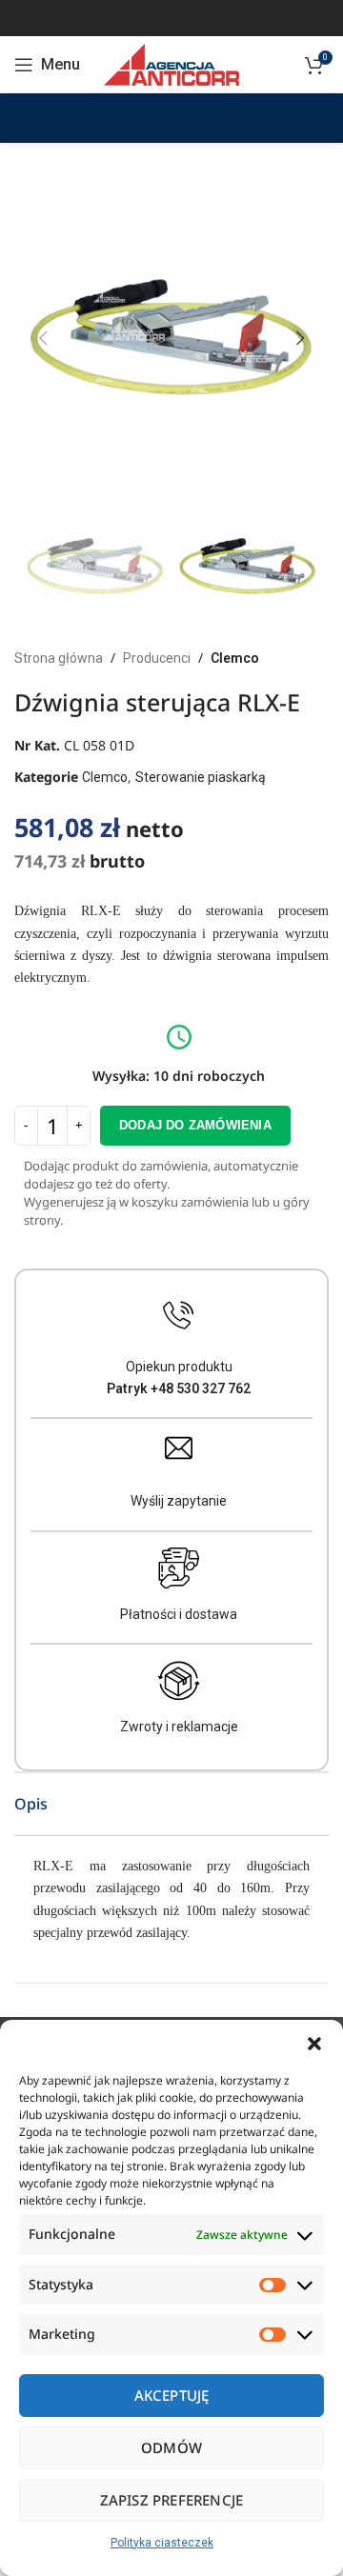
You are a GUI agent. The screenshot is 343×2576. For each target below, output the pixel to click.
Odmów (171, 2447)
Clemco (235, 658)
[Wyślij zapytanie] (179, 1448)
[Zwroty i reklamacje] (179, 1681)
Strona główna (59, 658)
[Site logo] (171, 64)
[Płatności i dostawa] (179, 1568)
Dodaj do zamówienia (195, 1125)
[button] (314, 2044)
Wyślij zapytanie (179, 1501)
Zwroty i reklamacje (179, 1727)
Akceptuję (172, 2395)
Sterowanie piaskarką (201, 777)
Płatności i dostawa (179, 1614)
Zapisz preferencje (172, 2500)
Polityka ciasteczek (162, 2543)
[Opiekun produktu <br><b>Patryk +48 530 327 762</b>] (179, 1316)
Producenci (157, 658)
